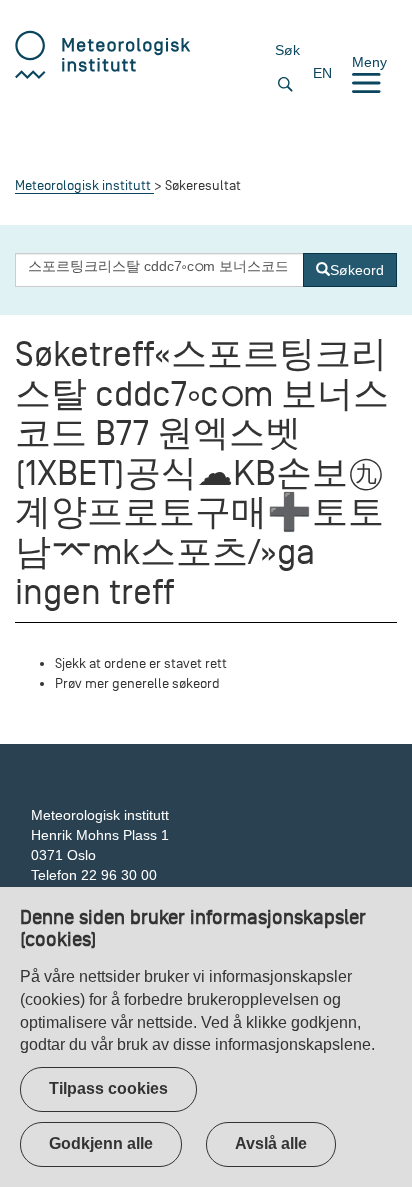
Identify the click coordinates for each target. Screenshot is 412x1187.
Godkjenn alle (101, 1143)
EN (322, 73)
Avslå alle (271, 1143)
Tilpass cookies (108, 1088)
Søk (287, 50)
